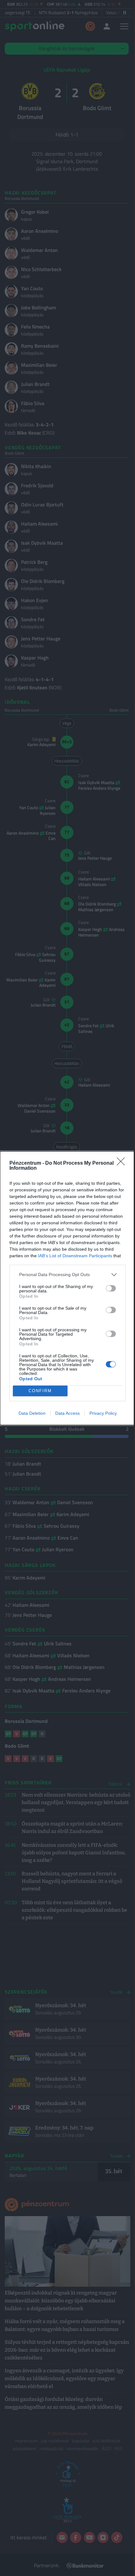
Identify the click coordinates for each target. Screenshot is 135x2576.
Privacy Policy (103, 1413)
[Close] (123, 1163)
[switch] (111, 1288)
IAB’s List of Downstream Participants (75, 1256)
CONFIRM (40, 1391)
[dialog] (67, 1288)
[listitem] (67, 1275)
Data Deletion (32, 1413)
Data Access (67, 1413)
